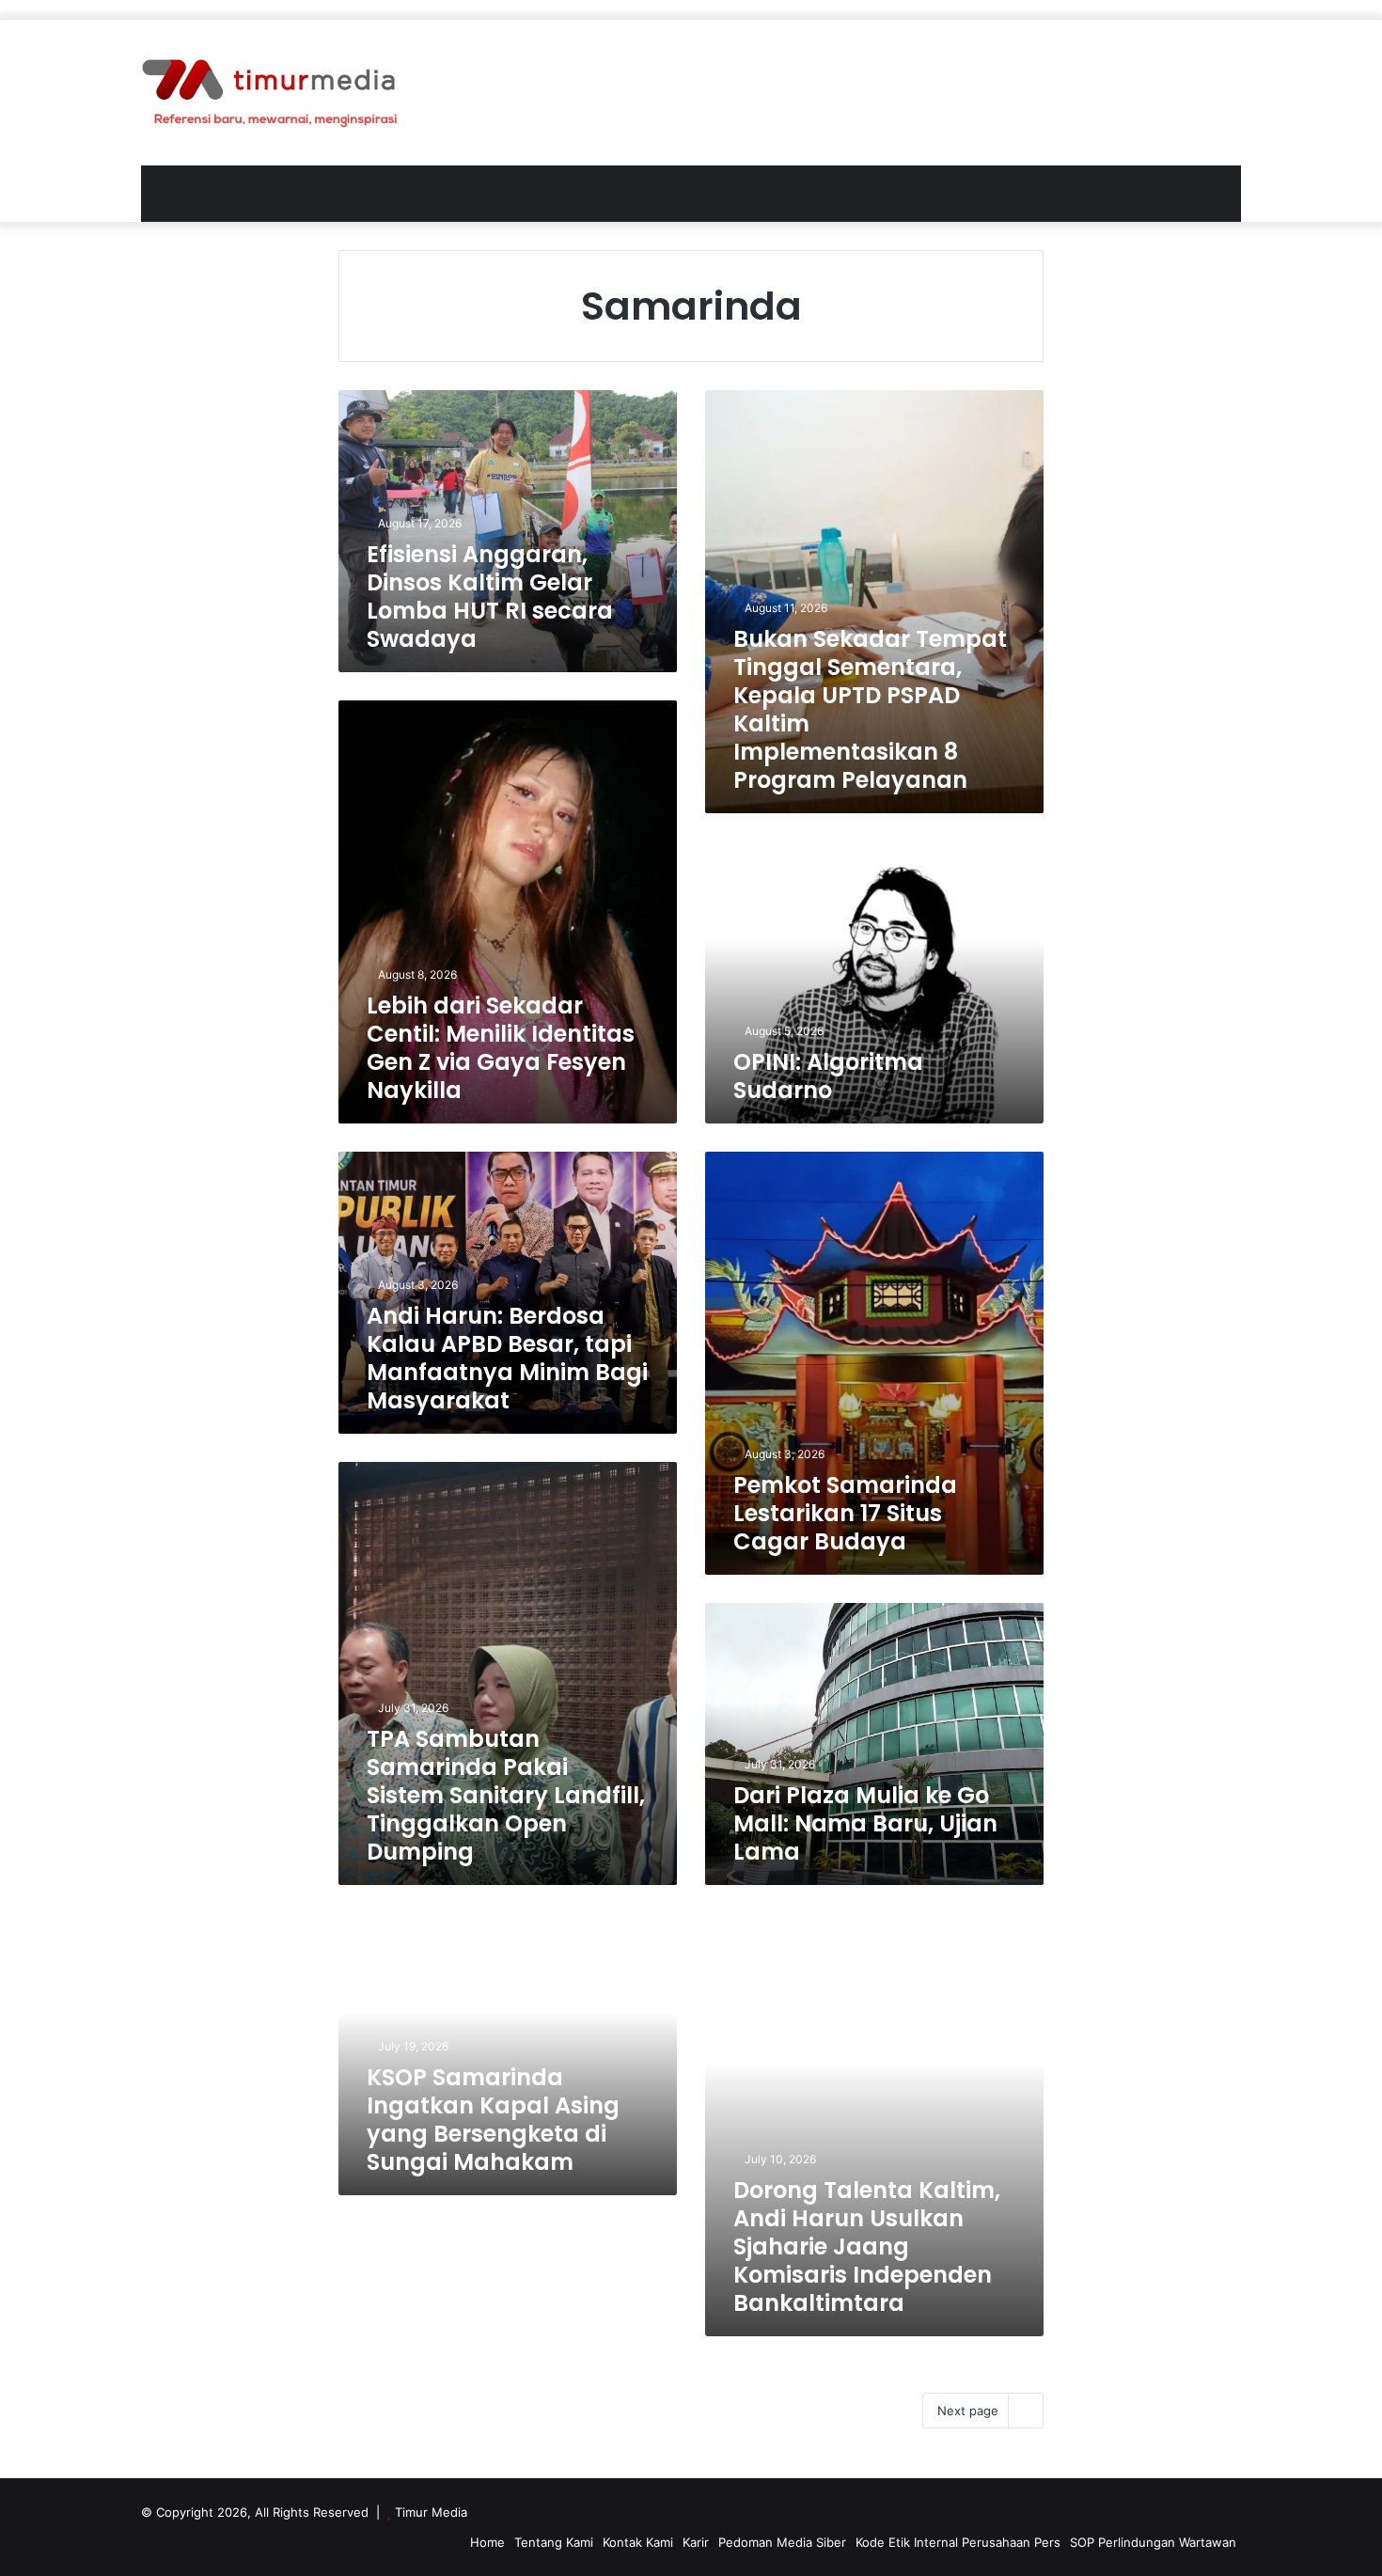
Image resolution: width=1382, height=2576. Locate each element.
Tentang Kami (554, 2542)
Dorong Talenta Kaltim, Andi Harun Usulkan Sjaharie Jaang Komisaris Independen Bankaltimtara (867, 2246)
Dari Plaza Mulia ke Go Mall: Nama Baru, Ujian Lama (865, 1823)
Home (487, 2542)
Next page (968, 2411)
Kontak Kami (638, 2542)
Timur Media (431, 2512)
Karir (696, 2542)
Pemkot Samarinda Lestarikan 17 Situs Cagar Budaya (845, 1513)
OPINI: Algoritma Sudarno (828, 1076)
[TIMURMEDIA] (270, 93)
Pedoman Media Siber (782, 2542)
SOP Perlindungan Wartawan (1153, 2542)
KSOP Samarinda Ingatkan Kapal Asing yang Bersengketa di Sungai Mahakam (493, 2120)
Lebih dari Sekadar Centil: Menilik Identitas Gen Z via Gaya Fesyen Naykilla (501, 1048)
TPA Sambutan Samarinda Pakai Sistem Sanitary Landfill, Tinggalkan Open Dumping (506, 1795)
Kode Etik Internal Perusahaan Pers (958, 2542)
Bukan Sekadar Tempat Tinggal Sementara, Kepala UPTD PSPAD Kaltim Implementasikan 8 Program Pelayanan (870, 709)
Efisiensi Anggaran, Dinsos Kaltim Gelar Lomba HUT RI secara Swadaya (490, 597)
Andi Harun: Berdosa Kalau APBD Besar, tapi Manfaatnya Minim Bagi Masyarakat (507, 1358)
